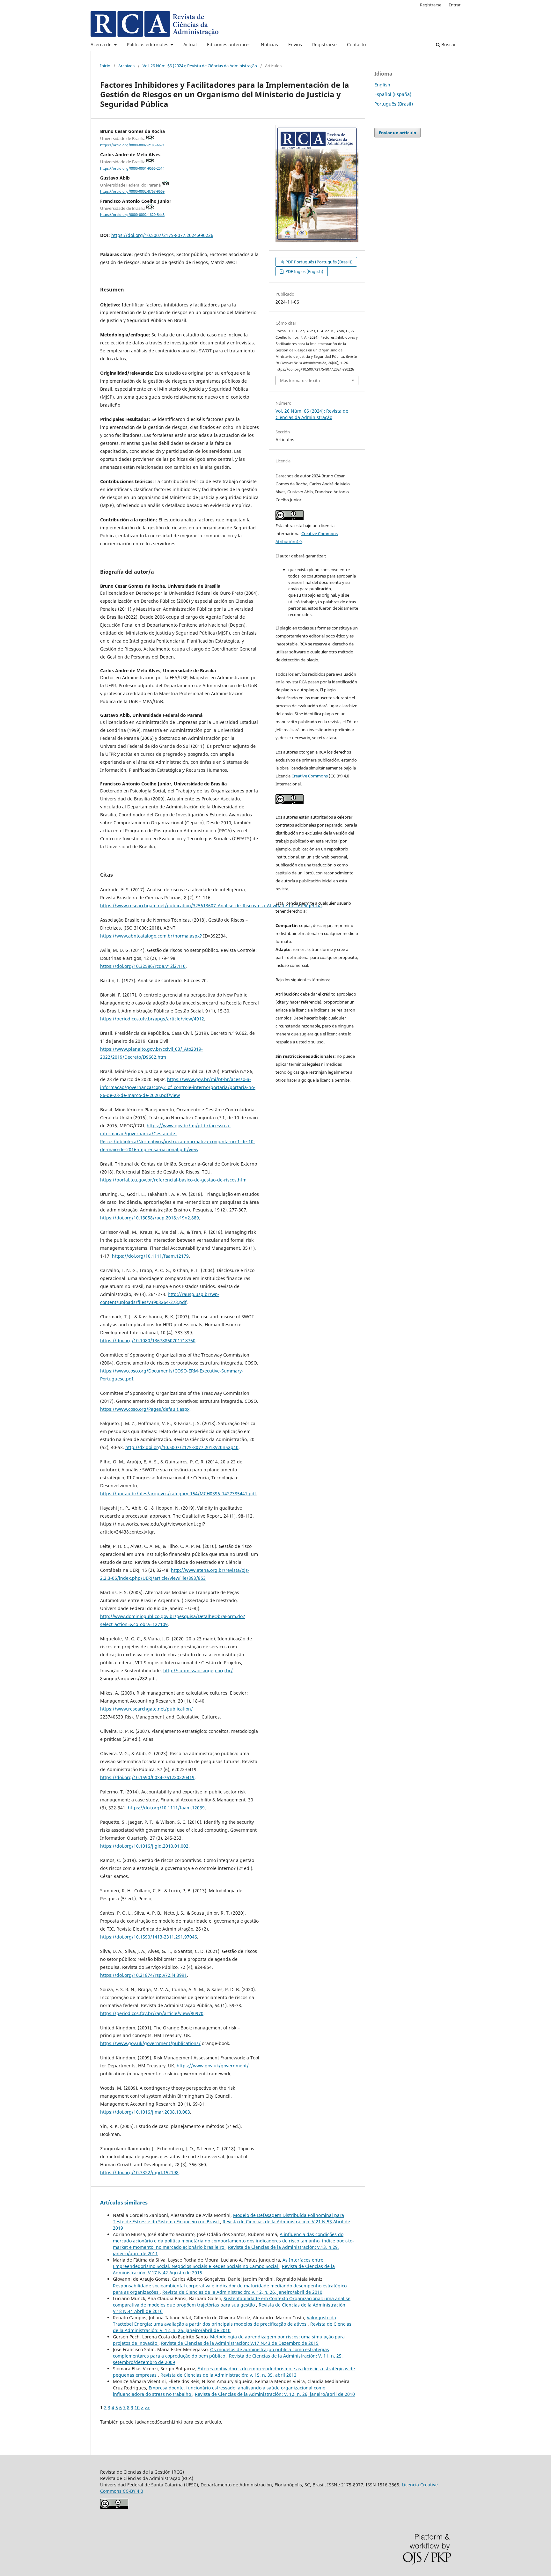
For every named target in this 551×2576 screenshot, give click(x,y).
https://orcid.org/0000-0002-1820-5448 (132, 215)
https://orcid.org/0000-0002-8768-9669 (132, 192)
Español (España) (393, 94)
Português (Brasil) (394, 104)
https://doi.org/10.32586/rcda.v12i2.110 (143, 966)
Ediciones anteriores (229, 44)
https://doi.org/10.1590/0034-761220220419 (147, 1777)
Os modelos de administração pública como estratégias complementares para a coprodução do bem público (221, 2353)
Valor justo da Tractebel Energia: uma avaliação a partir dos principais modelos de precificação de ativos (224, 2321)
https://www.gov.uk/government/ (213, 2066)
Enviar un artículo (397, 133)
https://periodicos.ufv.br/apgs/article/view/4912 (152, 1019)
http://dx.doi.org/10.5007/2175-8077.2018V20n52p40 (182, 1447)
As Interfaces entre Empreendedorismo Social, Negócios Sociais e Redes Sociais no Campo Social (218, 2263)
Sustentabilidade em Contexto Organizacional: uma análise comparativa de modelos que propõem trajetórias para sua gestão (232, 2302)
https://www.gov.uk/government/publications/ (150, 2043)
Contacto (356, 44)
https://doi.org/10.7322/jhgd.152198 (139, 2172)
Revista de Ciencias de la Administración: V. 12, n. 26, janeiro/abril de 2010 (242, 2292)
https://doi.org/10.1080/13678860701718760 (148, 1340)
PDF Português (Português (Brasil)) (319, 262)
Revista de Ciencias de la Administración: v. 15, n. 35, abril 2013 (228, 2375)
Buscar (448, 44)
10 (137, 2407)
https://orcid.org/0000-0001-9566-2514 (132, 168)
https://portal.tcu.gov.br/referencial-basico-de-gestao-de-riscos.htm (173, 1180)
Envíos (295, 44)
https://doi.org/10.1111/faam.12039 (166, 1808)
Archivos (126, 66)
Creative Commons (310, 776)
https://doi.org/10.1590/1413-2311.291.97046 (149, 1937)
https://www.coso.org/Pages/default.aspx (145, 1409)
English (382, 85)
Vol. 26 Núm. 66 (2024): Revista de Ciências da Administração (200, 66)
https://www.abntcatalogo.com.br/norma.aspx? (151, 936)
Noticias (269, 44)
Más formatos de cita (300, 380)
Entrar (455, 5)
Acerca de (102, 44)
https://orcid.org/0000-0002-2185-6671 (132, 145)
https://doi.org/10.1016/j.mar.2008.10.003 (145, 2112)
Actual (190, 44)
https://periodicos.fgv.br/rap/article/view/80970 (152, 2013)
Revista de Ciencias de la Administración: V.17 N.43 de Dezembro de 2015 (240, 2343)
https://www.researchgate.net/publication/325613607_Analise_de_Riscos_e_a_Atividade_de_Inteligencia (211, 905)
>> (147, 2407)
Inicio (105, 66)
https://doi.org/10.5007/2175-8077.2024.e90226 (162, 235)
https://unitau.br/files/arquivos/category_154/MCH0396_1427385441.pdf (178, 1494)
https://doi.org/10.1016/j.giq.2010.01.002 (144, 1846)
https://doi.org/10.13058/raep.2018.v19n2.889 (150, 1218)
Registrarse (324, 44)
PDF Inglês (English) (304, 271)
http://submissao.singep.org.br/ (198, 1671)
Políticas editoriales (148, 44)
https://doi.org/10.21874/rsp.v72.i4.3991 (143, 1975)
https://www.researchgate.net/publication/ (147, 1709)
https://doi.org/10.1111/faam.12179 (150, 1256)
